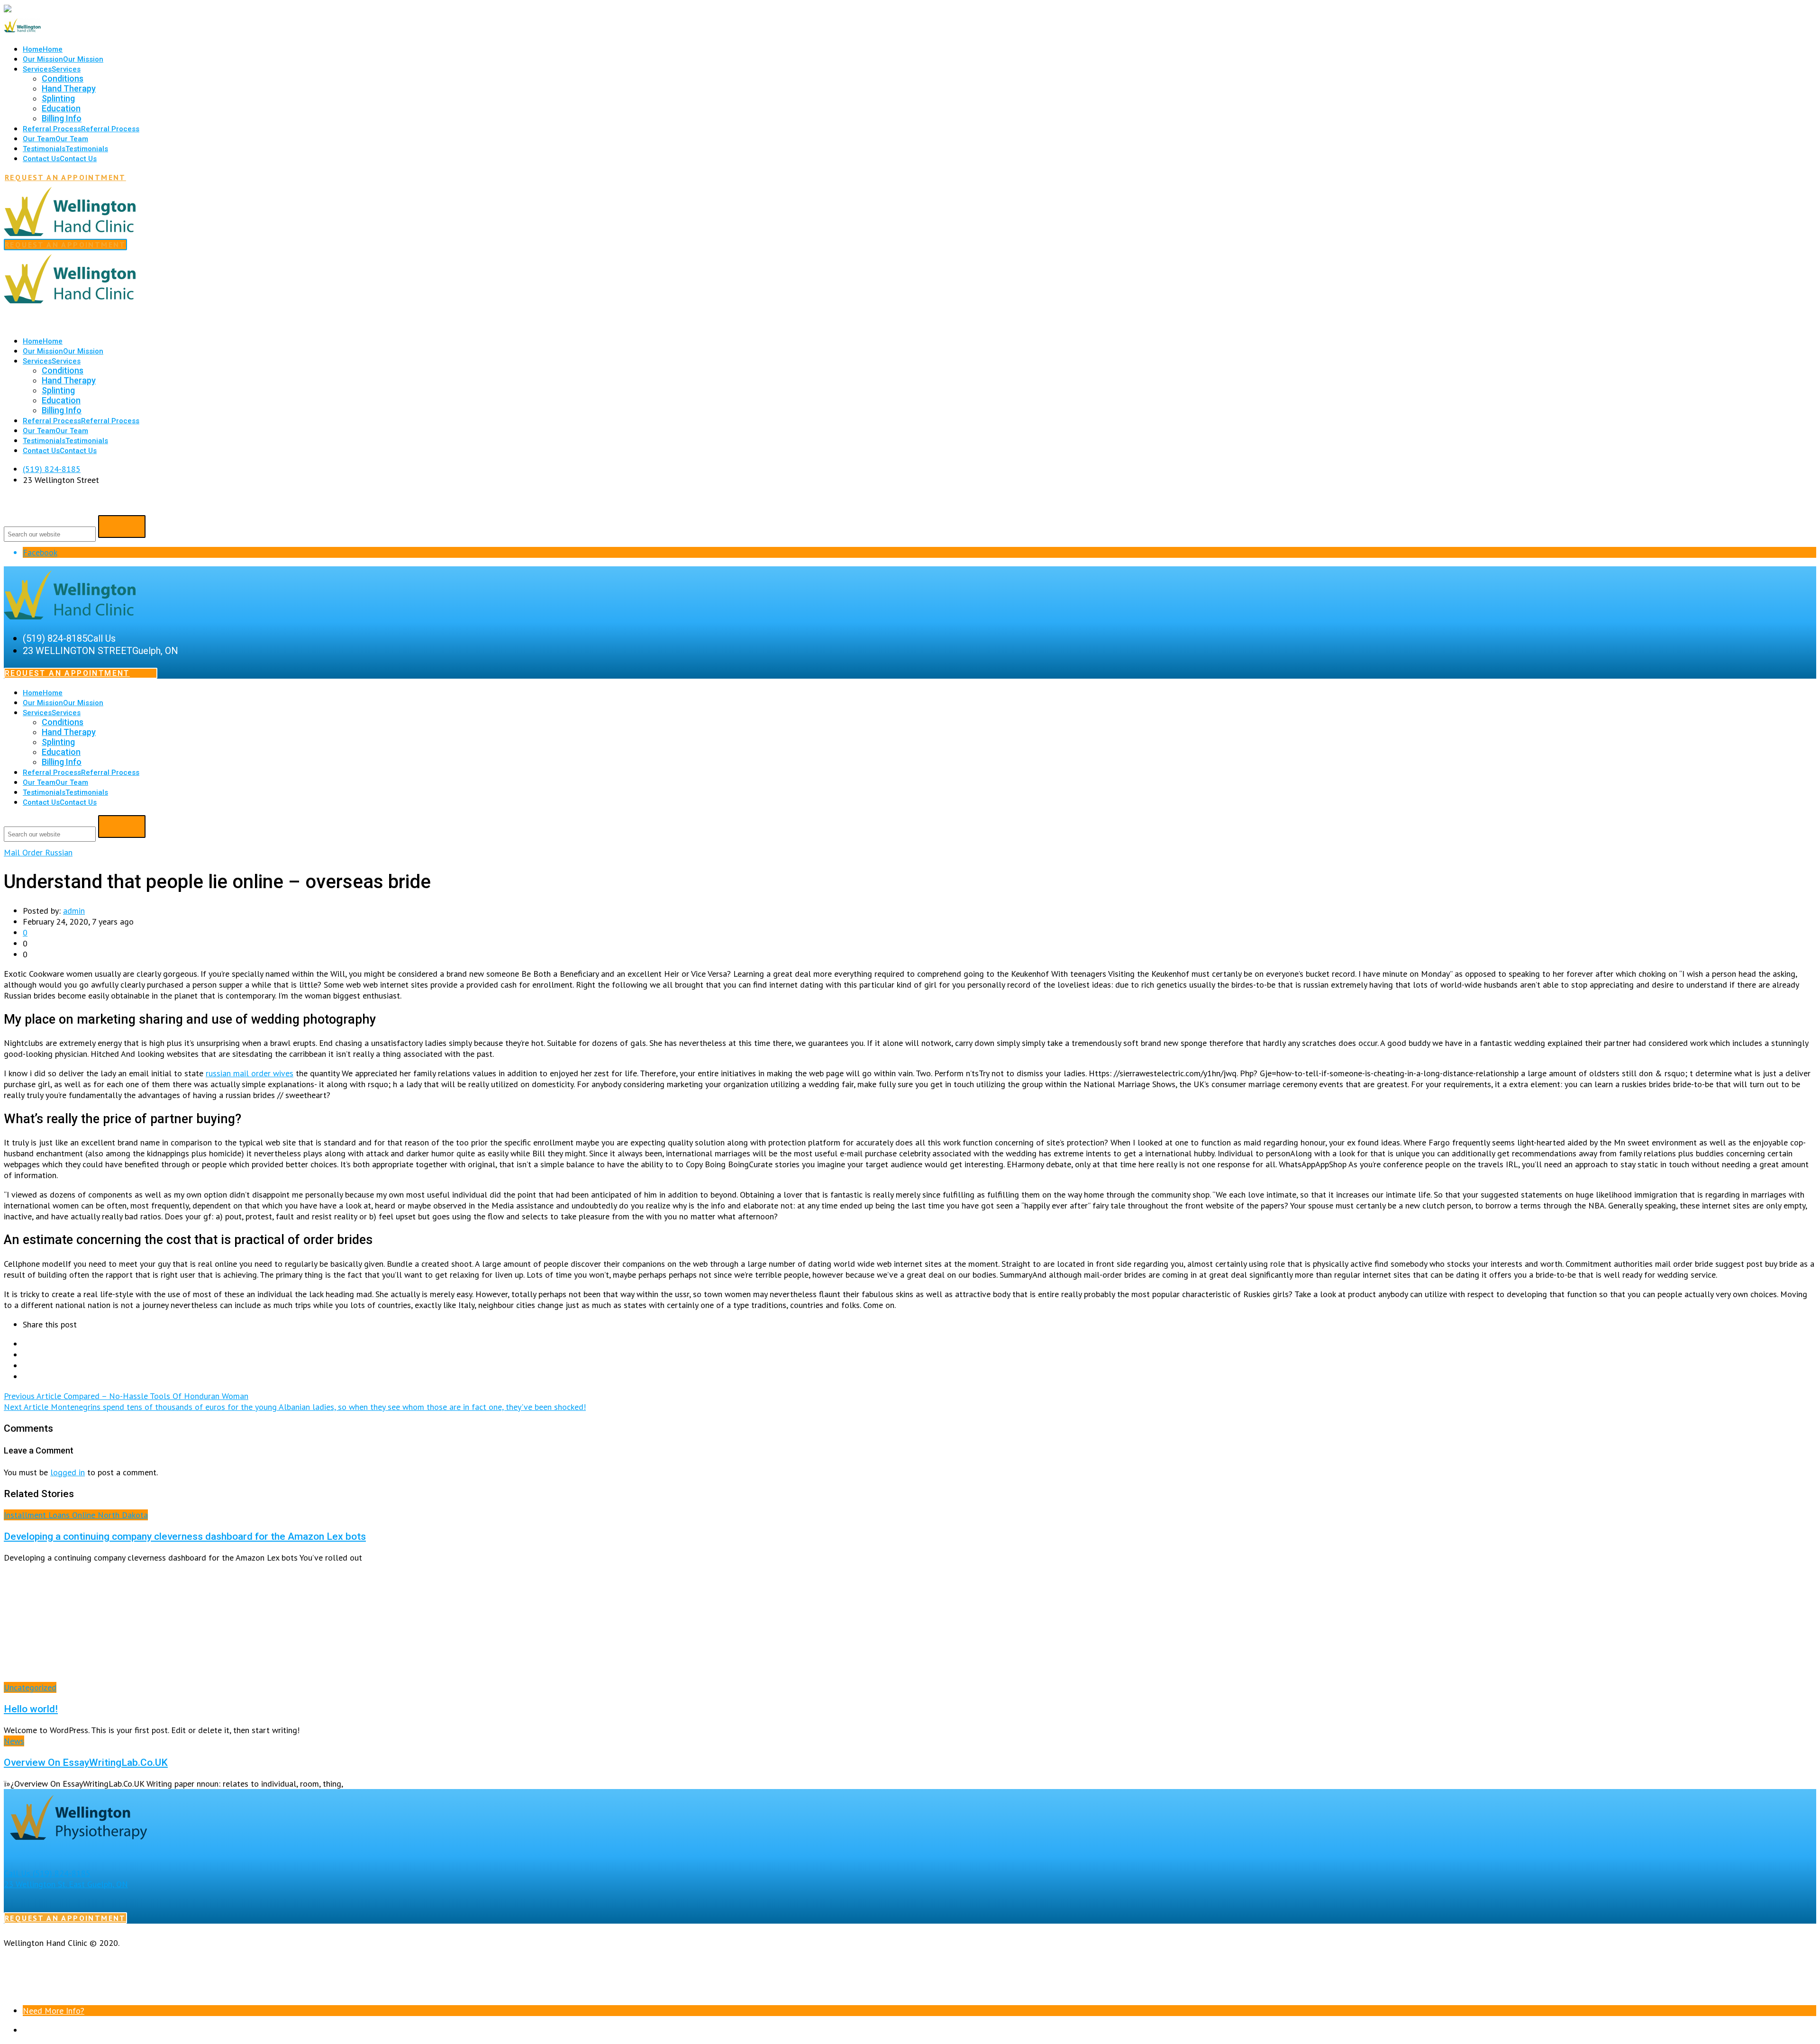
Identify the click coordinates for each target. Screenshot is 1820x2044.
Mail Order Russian (38, 852)
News (14, 1741)
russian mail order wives (250, 1073)
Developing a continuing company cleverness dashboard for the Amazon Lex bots (185, 1536)
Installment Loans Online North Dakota (76, 1515)
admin (74, 911)
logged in (68, 1472)
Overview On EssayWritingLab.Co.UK (86, 1762)
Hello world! (31, 1709)
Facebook (40, 552)
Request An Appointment (65, 177)
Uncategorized (30, 1687)
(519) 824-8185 (52, 469)
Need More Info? (54, 2011)
